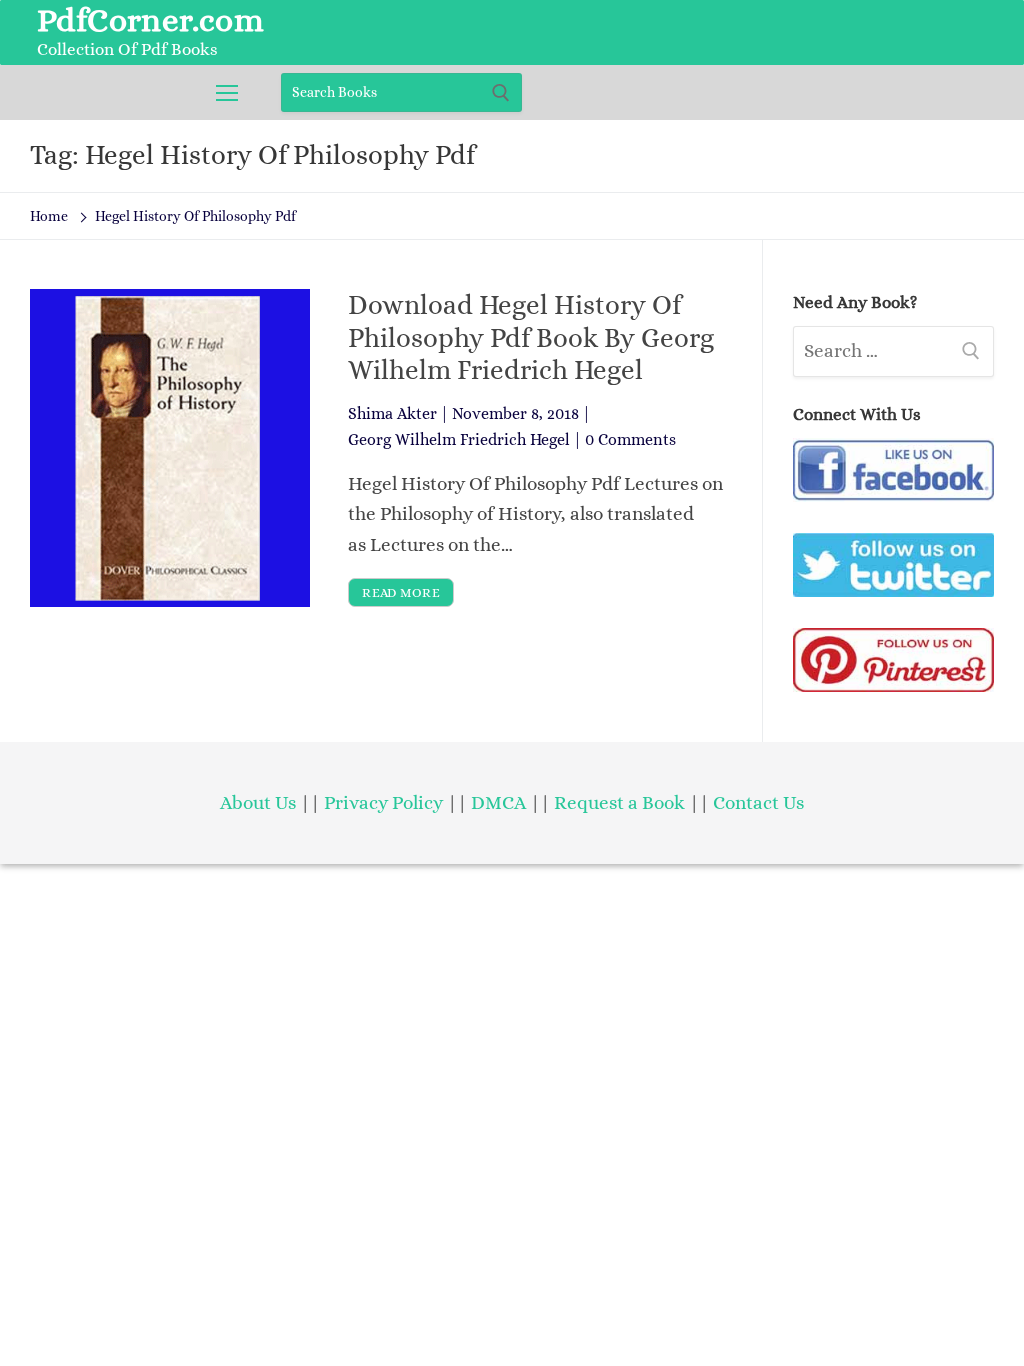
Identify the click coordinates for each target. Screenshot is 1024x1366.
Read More (401, 592)
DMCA (498, 802)
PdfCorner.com (150, 20)
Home (49, 216)
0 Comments (630, 439)
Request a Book (621, 802)
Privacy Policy (383, 802)
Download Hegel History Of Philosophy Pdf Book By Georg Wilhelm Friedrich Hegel (531, 337)
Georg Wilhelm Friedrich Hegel (459, 439)
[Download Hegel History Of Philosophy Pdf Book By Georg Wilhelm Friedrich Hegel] (170, 447)
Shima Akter (392, 413)
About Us (258, 802)
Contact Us (758, 802)
